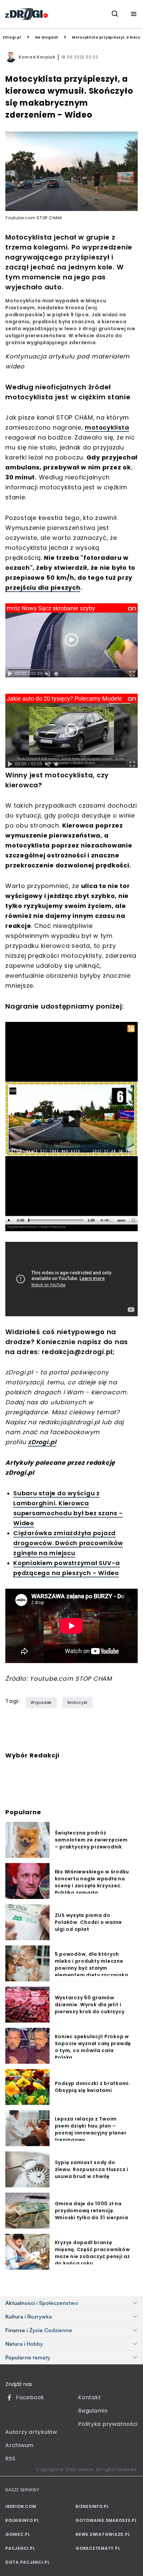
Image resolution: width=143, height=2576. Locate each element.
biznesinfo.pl (92, 2506)
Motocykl (77, 1702)
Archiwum (19, 2445)
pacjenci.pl (20, 2548)
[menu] (134, 14)
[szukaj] (115, 14)
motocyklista (107, 427)
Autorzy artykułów (31, 2432)
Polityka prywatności (108, 2424)
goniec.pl (18, 2534)
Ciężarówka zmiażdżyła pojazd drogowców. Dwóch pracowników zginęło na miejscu (68, 1543)
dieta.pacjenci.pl (28, 2562)
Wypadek (41, 1702)
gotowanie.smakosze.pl (106, 2520)
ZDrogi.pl (12, 37)
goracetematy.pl (98, 2548)
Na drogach (47, 37)
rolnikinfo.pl (22, 2520)
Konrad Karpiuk (37, 57)
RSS (10, 2459)
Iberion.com (21, 2506)
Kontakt (89, 2397)
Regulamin (93, 2411)
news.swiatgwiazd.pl (103, 2534)
